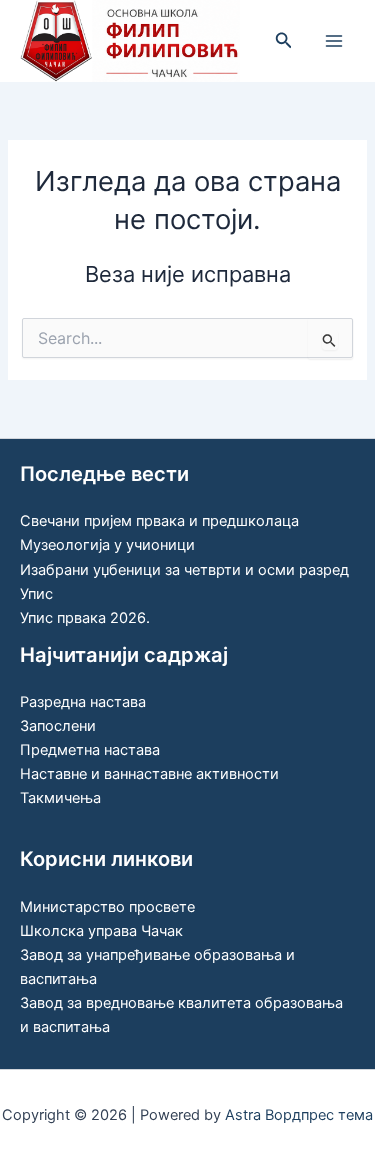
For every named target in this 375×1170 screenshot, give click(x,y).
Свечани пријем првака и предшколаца (159, 521)
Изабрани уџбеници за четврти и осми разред (184, 570)
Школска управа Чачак (101, 931)
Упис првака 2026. (85, 618)
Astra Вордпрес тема (299, 1115)
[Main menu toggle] (334, 41)
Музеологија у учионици (107, 545)
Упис (36, 594)
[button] (284, 40)
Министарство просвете (107, 907)
